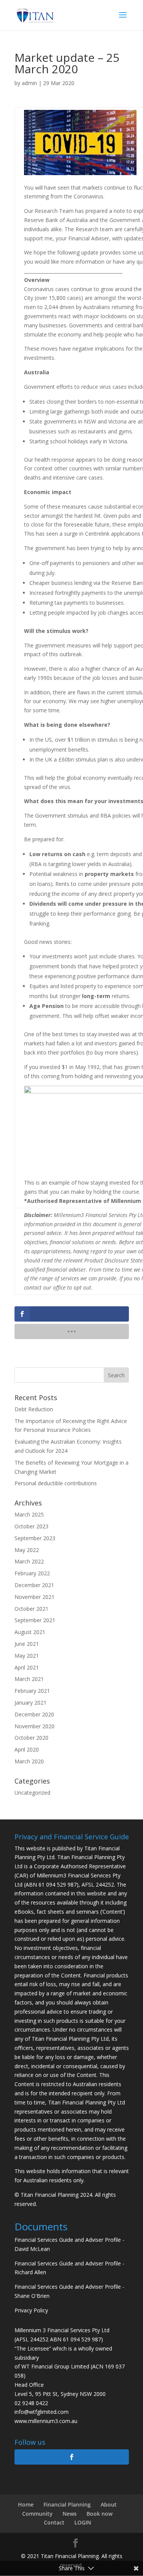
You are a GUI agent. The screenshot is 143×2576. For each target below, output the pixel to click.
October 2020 (31, 1738)
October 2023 (31, 1526)
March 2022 (29, 1561)
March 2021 (29, 1679)
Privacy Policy (31, 2310)
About (109, 2504)
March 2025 (29, 1514)
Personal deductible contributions (56, 1483)
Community (37, 2514)
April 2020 (27, 1749)
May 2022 (27, 1550)
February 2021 (32, 1691)
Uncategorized (32, 1793)
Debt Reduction (34, 1409)
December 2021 (34, 1585)
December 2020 (34, 1714)
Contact (54, 2522)
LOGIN (83, 2522)
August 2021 (30, 1632)
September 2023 (35, 1538)
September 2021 (35, 1620)
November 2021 (35, 1597)
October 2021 (31, 1609)
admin (29, 83)
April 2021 (27, 1667)
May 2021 (27, 1656)
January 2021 (31, 1703)
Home (26, 2504)
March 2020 (29, 1761)
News (70, 2514)
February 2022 (32, 1573)
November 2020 (35, 1726)
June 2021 (27, 1644)
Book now (100, 2514)
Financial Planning (67, 2504)
